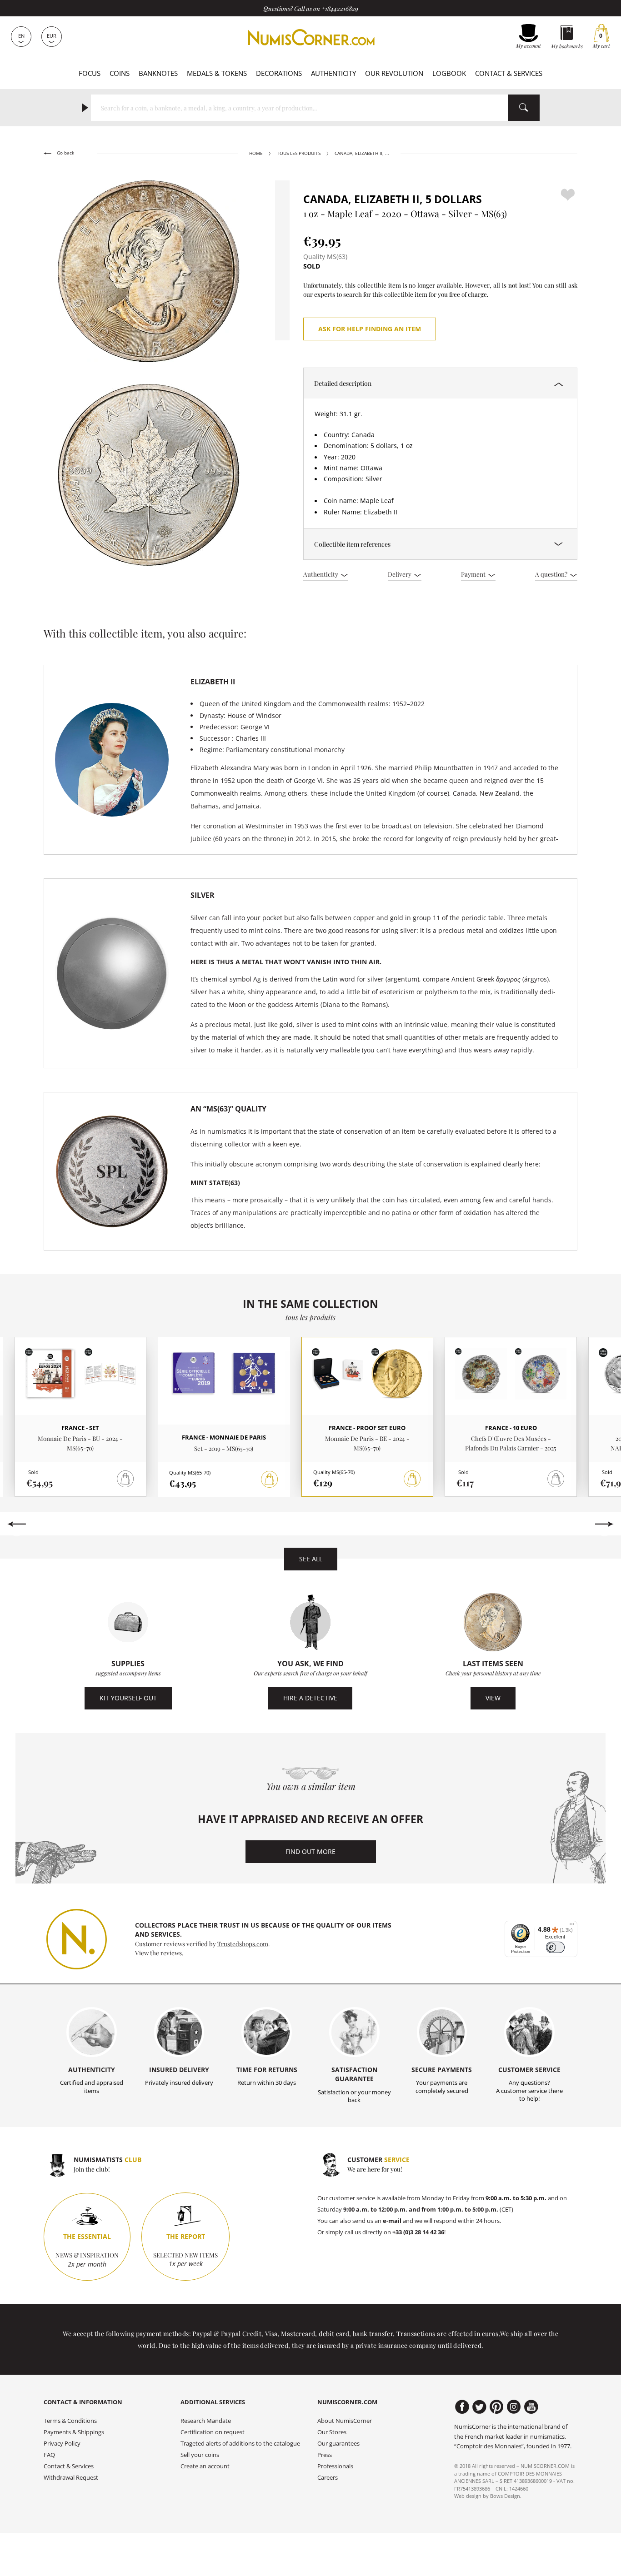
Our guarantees (338, 2444)
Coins (120, 73)
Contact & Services (509, 73)
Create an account (205, 2466)
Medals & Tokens (217, 73)
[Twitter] (479, 2407)
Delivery (400, 574)
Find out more (310, 1851)
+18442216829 (340, 8)
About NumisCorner (345, 2421)
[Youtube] (531, 2407)
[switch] (555, 1947)
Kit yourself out (128, 1698)
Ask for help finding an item (370, 329)
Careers (328, 2478)
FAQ (49, 2455)
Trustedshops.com (243, 1943)
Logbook (449, 73)
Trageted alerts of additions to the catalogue (240, 2444)
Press (325, 2455)
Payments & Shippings (74, 2432)
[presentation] (17, 1524)
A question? (552, 574)
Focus (90, 73)
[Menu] (572, 1926)
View (493, 1698)
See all (311, 1559)
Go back (65, 153)
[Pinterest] (497, 2407)
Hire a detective (310, 1698)
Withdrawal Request (71, 2478)
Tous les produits (299, 153)
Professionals (335, 2466)
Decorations (279, 73)
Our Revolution (394, 73)
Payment (474, 574)
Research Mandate (206, 2421)
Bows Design (505, 2496)
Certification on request (213, 2432)
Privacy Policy (62, 2444)
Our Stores (332, 2432)
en (21, 36)
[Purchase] (270, 1480)
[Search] (524, 108)
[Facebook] (462, 2407)
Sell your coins (200, 2455)
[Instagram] (514, 2407)
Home (256, 153)
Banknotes (158, 73)
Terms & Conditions (70, 2421)
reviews (171, 1953)
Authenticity (333, 73)
